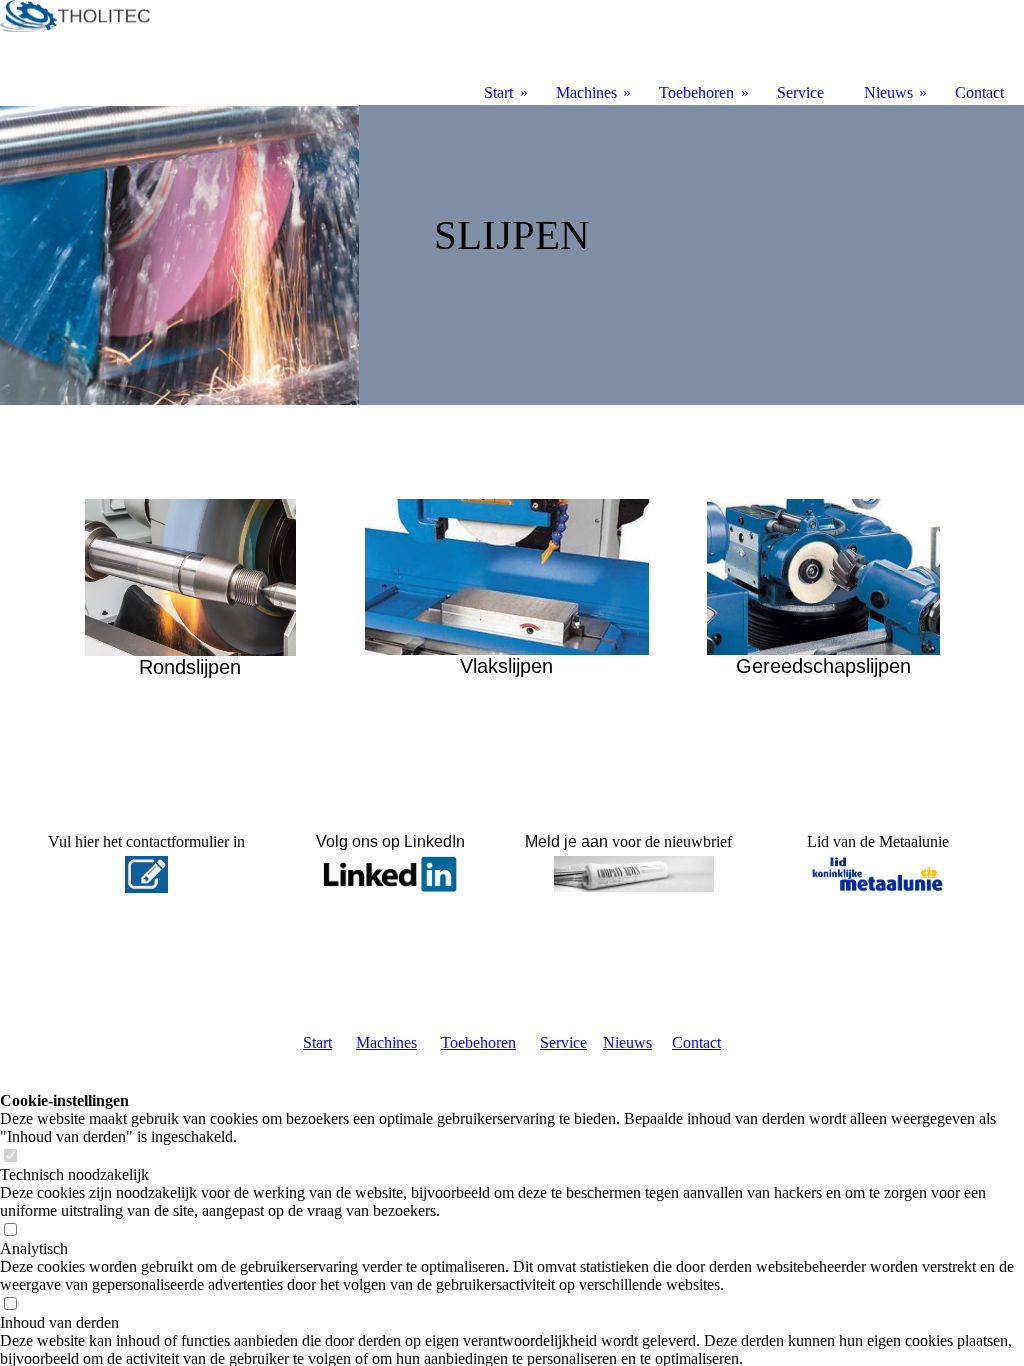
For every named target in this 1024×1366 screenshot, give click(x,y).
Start (317, 1042)
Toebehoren (478, 1042)
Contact (696, 1042)
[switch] (10, 1156)
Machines (386, 1042)
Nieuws (627, 1042)
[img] (512, 255)
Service (563, 1042)
